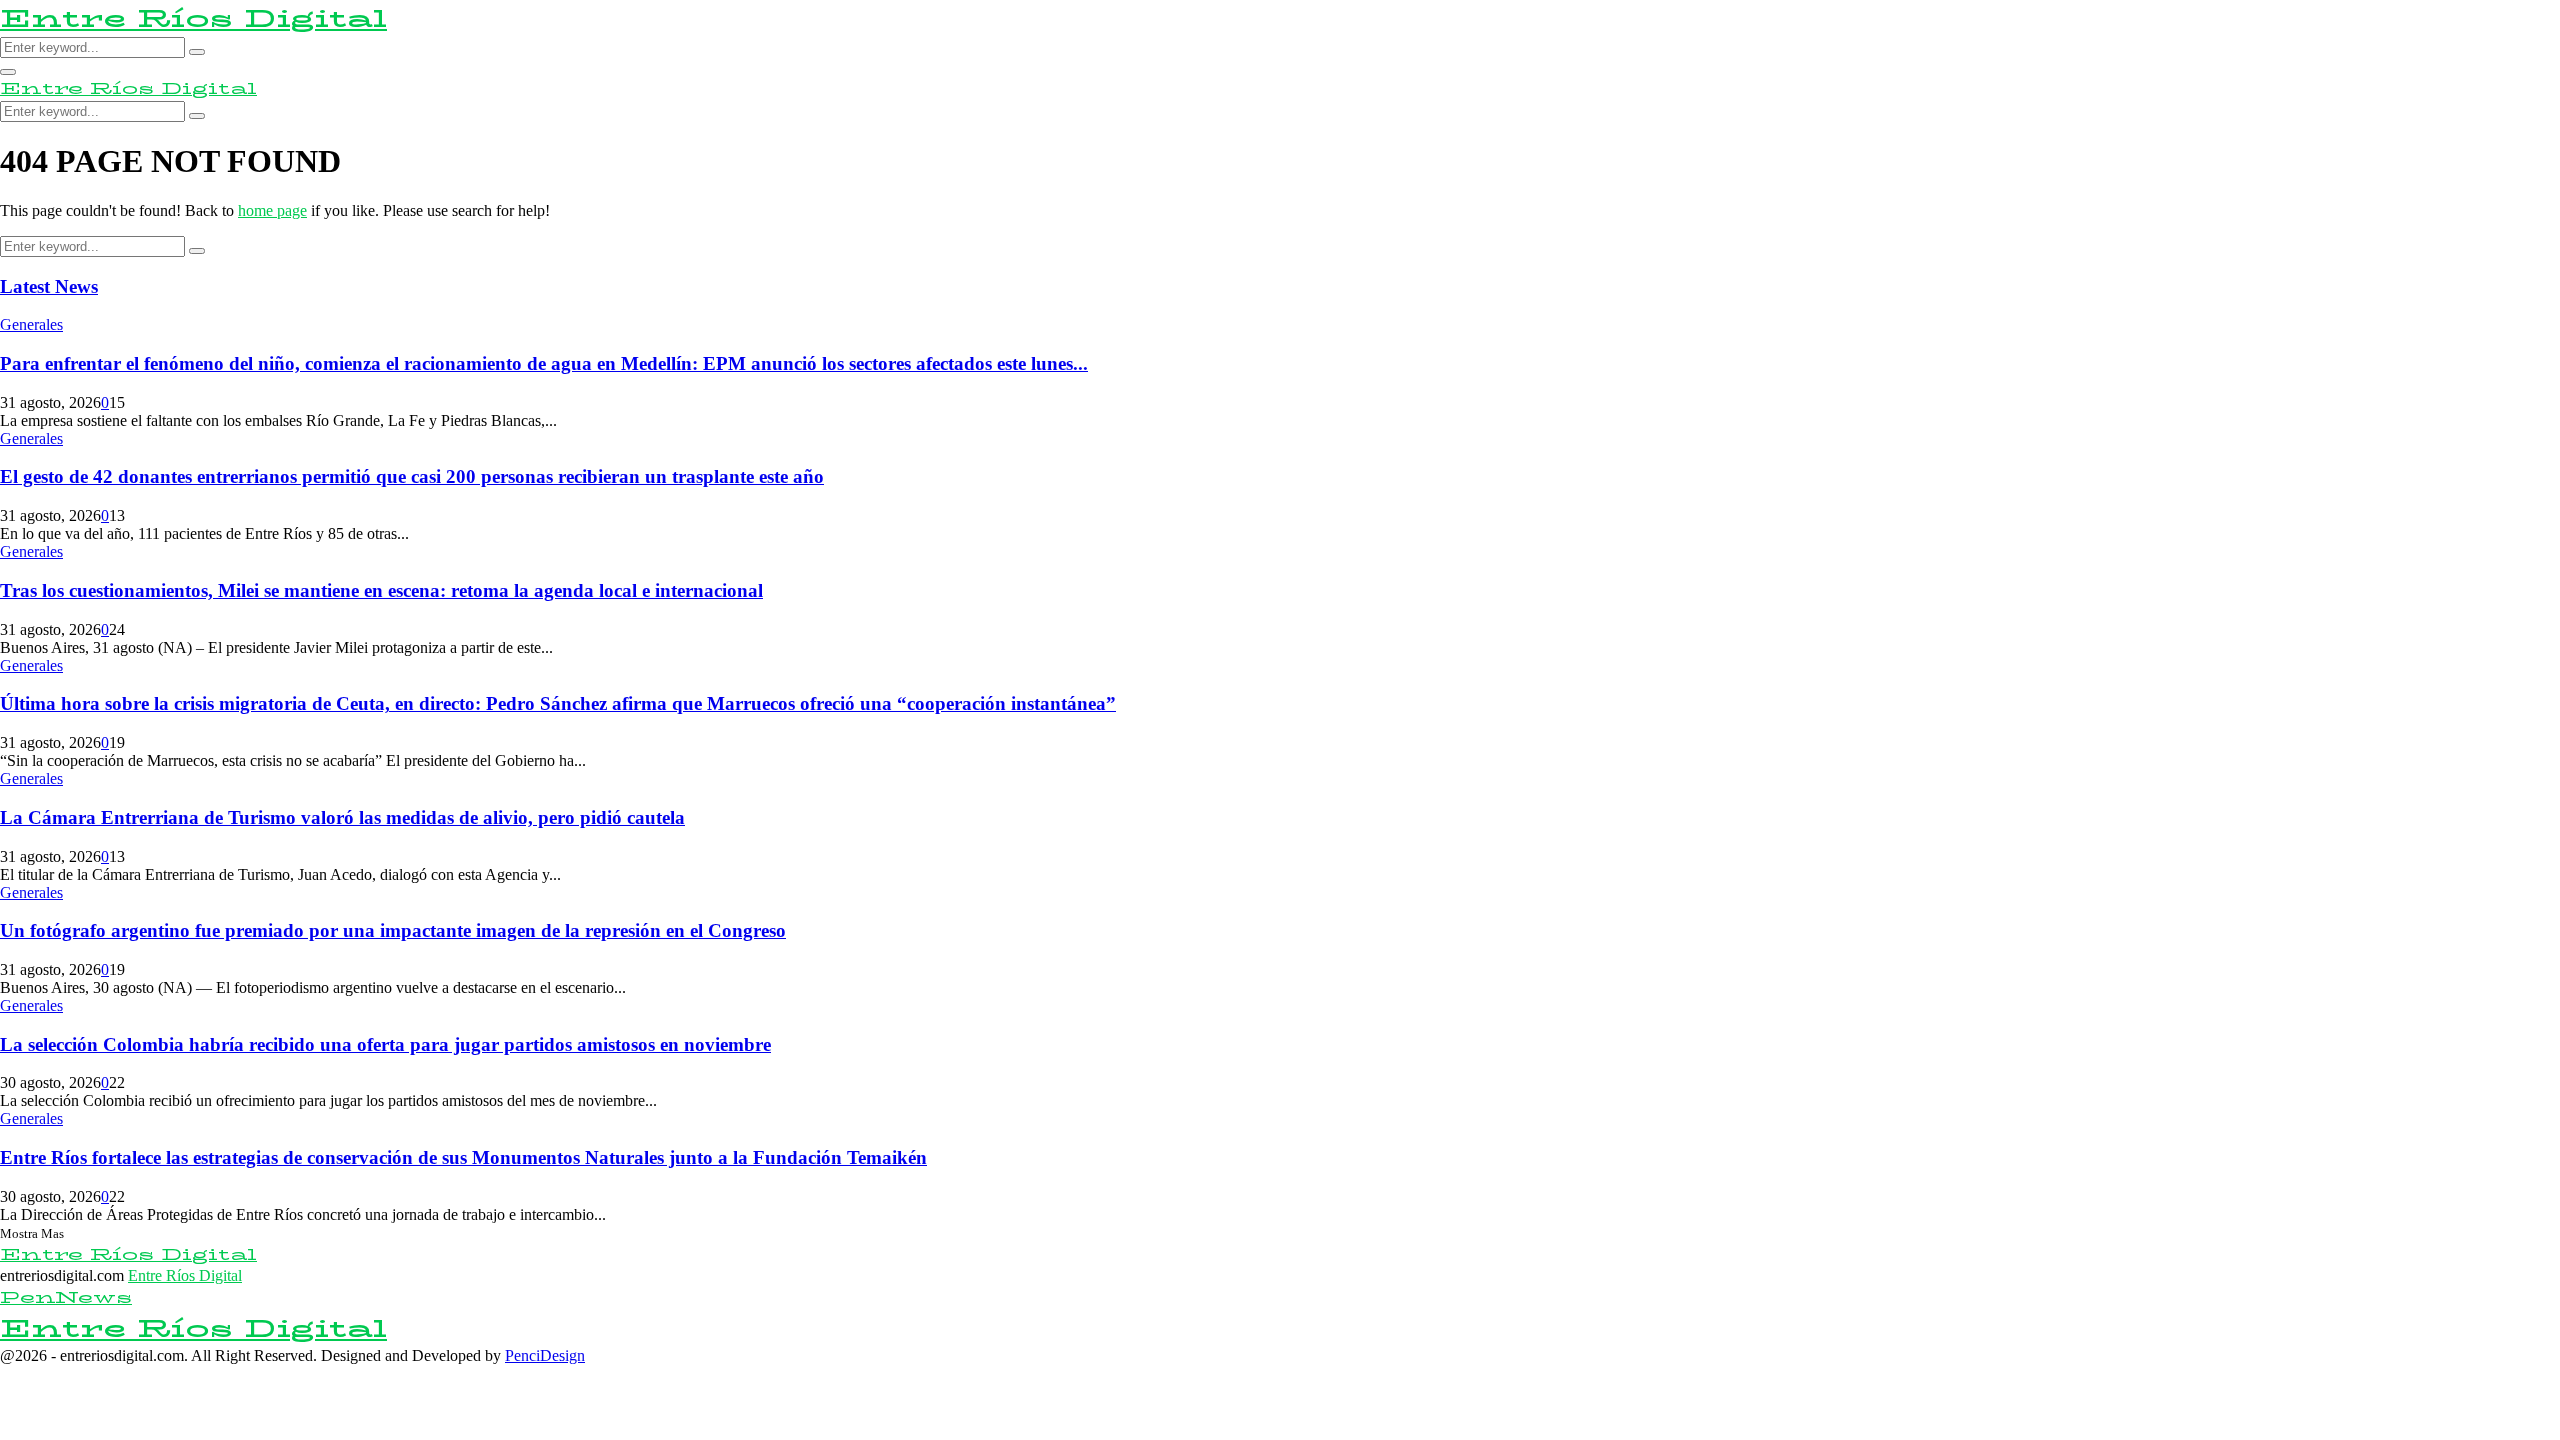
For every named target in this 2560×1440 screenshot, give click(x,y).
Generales (31, 324)
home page (272, 210)
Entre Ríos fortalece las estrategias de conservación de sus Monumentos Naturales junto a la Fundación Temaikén (463, 1157)
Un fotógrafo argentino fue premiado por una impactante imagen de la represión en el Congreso (393, 930)
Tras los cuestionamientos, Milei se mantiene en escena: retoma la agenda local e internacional (381, 590)
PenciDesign (545, 1355)
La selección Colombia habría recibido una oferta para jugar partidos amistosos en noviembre (385, 1044)
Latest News (49, 286)
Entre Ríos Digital (193, 18)
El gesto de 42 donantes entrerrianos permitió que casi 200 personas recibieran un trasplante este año (412, 476)
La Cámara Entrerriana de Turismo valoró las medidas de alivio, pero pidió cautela (342, 817)
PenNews (66, 1297)
